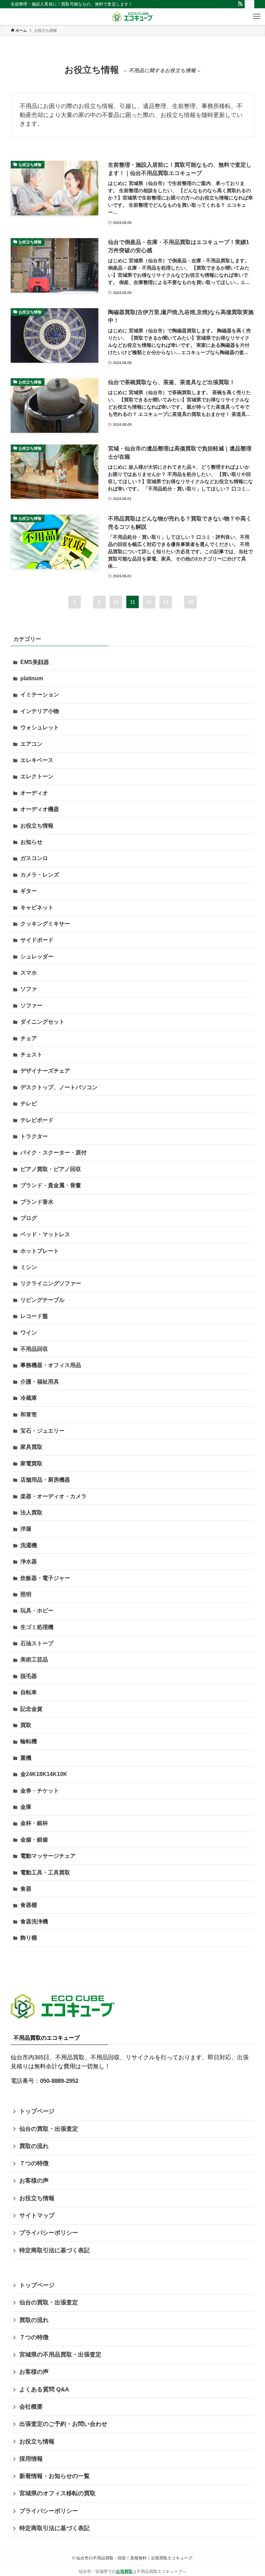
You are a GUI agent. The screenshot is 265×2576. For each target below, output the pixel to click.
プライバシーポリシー (49, 2233)
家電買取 (31, 1463)
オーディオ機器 (40, 809)
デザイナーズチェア (45, 1071)
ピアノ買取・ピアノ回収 (51, 1169)
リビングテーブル (42, 1300)
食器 (26, 1889)
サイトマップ (37, 2216)
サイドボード (37, 940)
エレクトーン (37, 776)
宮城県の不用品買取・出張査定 (60, 2355)
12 (149, 602)
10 (116, 602)
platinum (32, 678)
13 (166, 602)
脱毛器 (29, 1676)
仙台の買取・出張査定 (49, 2129)
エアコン (31, 744)
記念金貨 (31, 1709)
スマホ (29, 973)
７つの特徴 (34, 2163)
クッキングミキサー (45, 924)
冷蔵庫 (29, 1398)
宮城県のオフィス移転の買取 (57, 2493)
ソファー (31, 1006)
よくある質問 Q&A (44, 2389)
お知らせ (31, 842)
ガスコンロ (34, 858)
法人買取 (31, 1513)
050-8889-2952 (59, 2081)
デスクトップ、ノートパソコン (59, 1087)
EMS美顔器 (35, 662)
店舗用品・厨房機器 (45, 1480)
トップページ (37, 2111)
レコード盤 (34, 1316)
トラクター (34, 1136)
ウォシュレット (40, 727)
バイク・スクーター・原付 (53, 1153)
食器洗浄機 (34, 1921)
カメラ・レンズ (40, 875)
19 (190, 602)
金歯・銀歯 (34, 1840)
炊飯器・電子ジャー (45, 1578)
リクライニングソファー (51, 1283)
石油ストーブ (37, 1643)
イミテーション (40, 695)
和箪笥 (29, 1414)
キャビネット (37, 908)
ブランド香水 (37, 1202)
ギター (29, 891)
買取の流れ (34, 2146)
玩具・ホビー (37, 1611)
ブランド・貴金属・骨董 (51, 1185)
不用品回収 (34, 1349)
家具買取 (31, 1447)
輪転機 (29, 1741)
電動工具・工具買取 (45, 1872)
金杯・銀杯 (34, 1823)
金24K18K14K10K (44, 1774)
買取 (26, 1725)
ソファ (29, 989)
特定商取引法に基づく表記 (55, 2250)
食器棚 (29, 1905)
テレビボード (37, 1120)
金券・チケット (40, 1791)
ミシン (29, 1267)
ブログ (29, 1218)
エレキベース (37, 760)
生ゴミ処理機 (37, 1627)
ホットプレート (40, 1251)
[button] (257, 17)
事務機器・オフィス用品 (51, 1365)
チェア (29, 1038)
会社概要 (31, 2407)
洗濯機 (29, 1545)
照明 (26, 1594)
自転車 (29, 1692)
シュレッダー (37, 957)
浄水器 (29, 1562)
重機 (26, 1758)
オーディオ (34, 793)
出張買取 (124, 2572)
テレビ (29, 1104)
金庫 (26, 1807)
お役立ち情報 (37, 826)
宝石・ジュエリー (42, 1431)
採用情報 (31, 2459)
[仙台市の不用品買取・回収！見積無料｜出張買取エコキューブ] (132, 17)
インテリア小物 (40, 711)
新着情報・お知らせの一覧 (55, 2476)
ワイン (29, 1333)
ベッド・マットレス (45, 1234)
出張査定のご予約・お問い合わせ (63, 2424)
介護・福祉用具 (40, 1382)
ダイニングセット (42, 1022)
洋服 (26, 1529)
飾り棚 (29, 1938)
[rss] (240, 4)
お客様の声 (34, 2181)
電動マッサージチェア (48, 1856)
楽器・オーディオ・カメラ (53, 1496)
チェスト (31, 1055)
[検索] (249, 4)
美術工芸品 (34, 1660)
